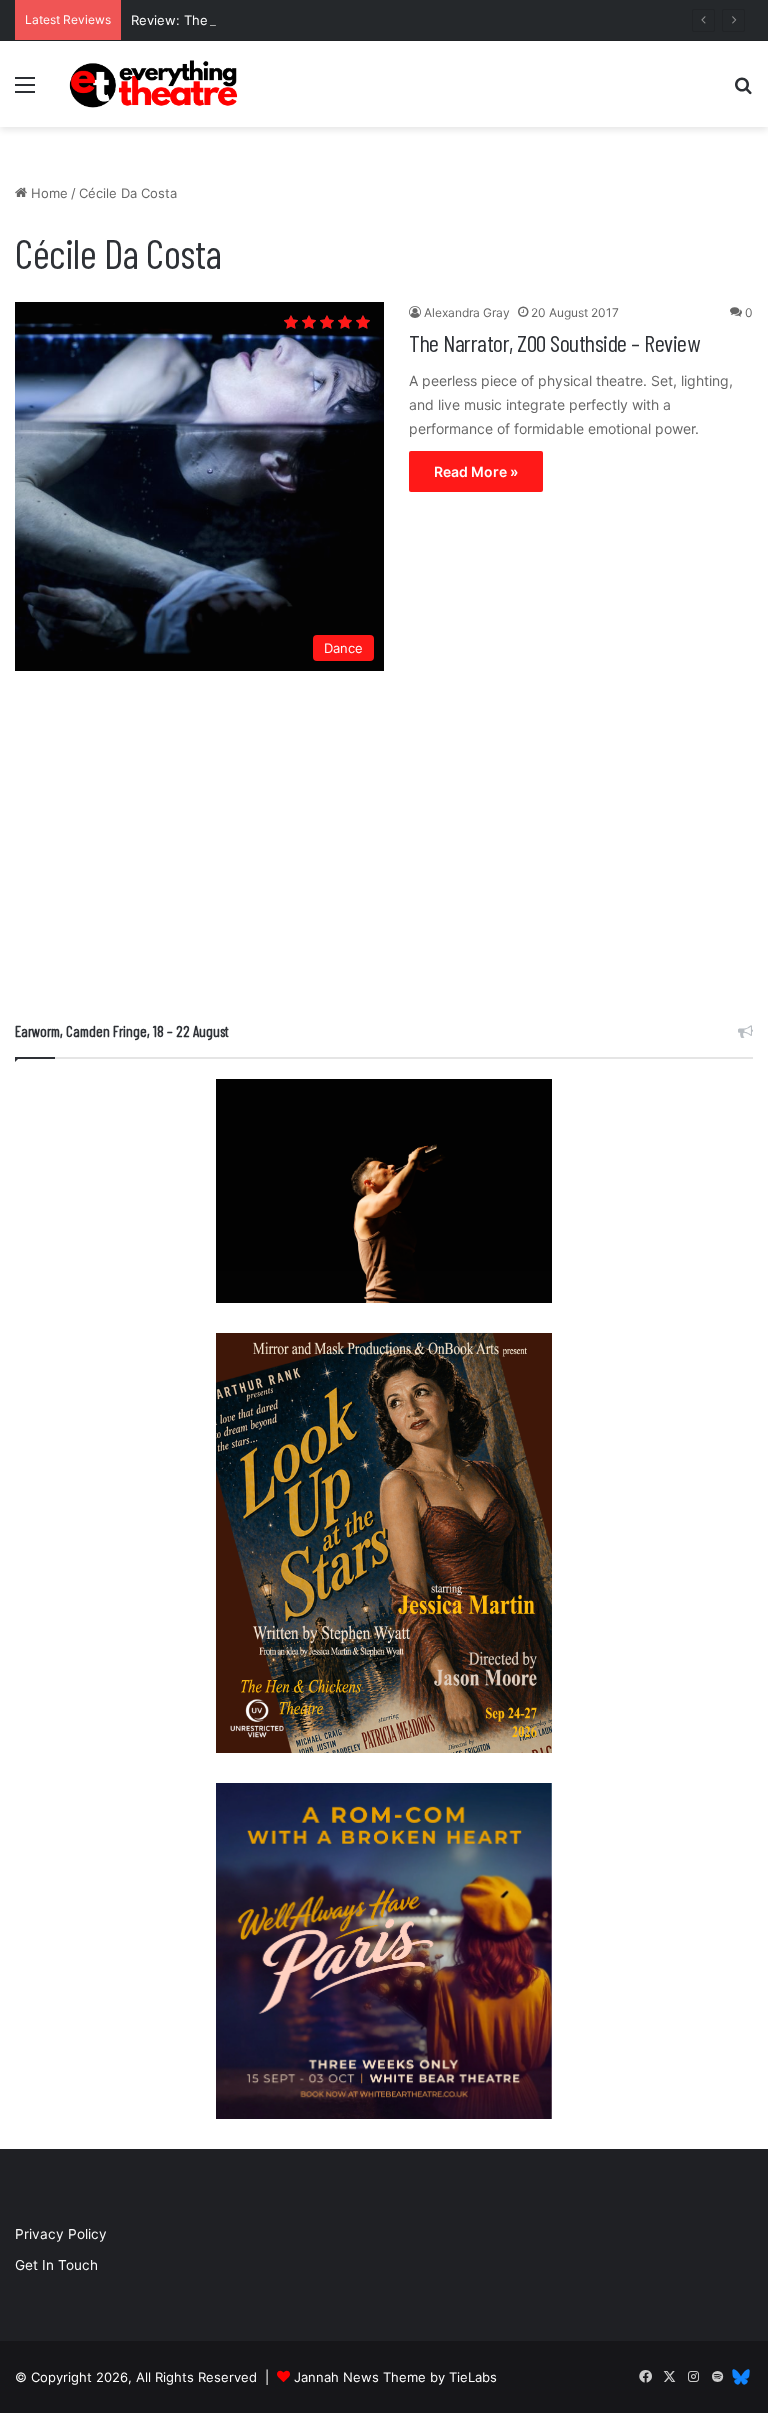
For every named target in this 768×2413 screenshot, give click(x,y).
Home (47, 193)
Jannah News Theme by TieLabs (395, 2377)
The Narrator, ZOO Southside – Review (554, 342)
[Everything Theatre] (156, 84)
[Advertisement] (384, 851)
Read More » (476, 471)
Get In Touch (56, 2265)
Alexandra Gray (467, 312)
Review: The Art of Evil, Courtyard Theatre (263, 20)
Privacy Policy (61, 2234)
